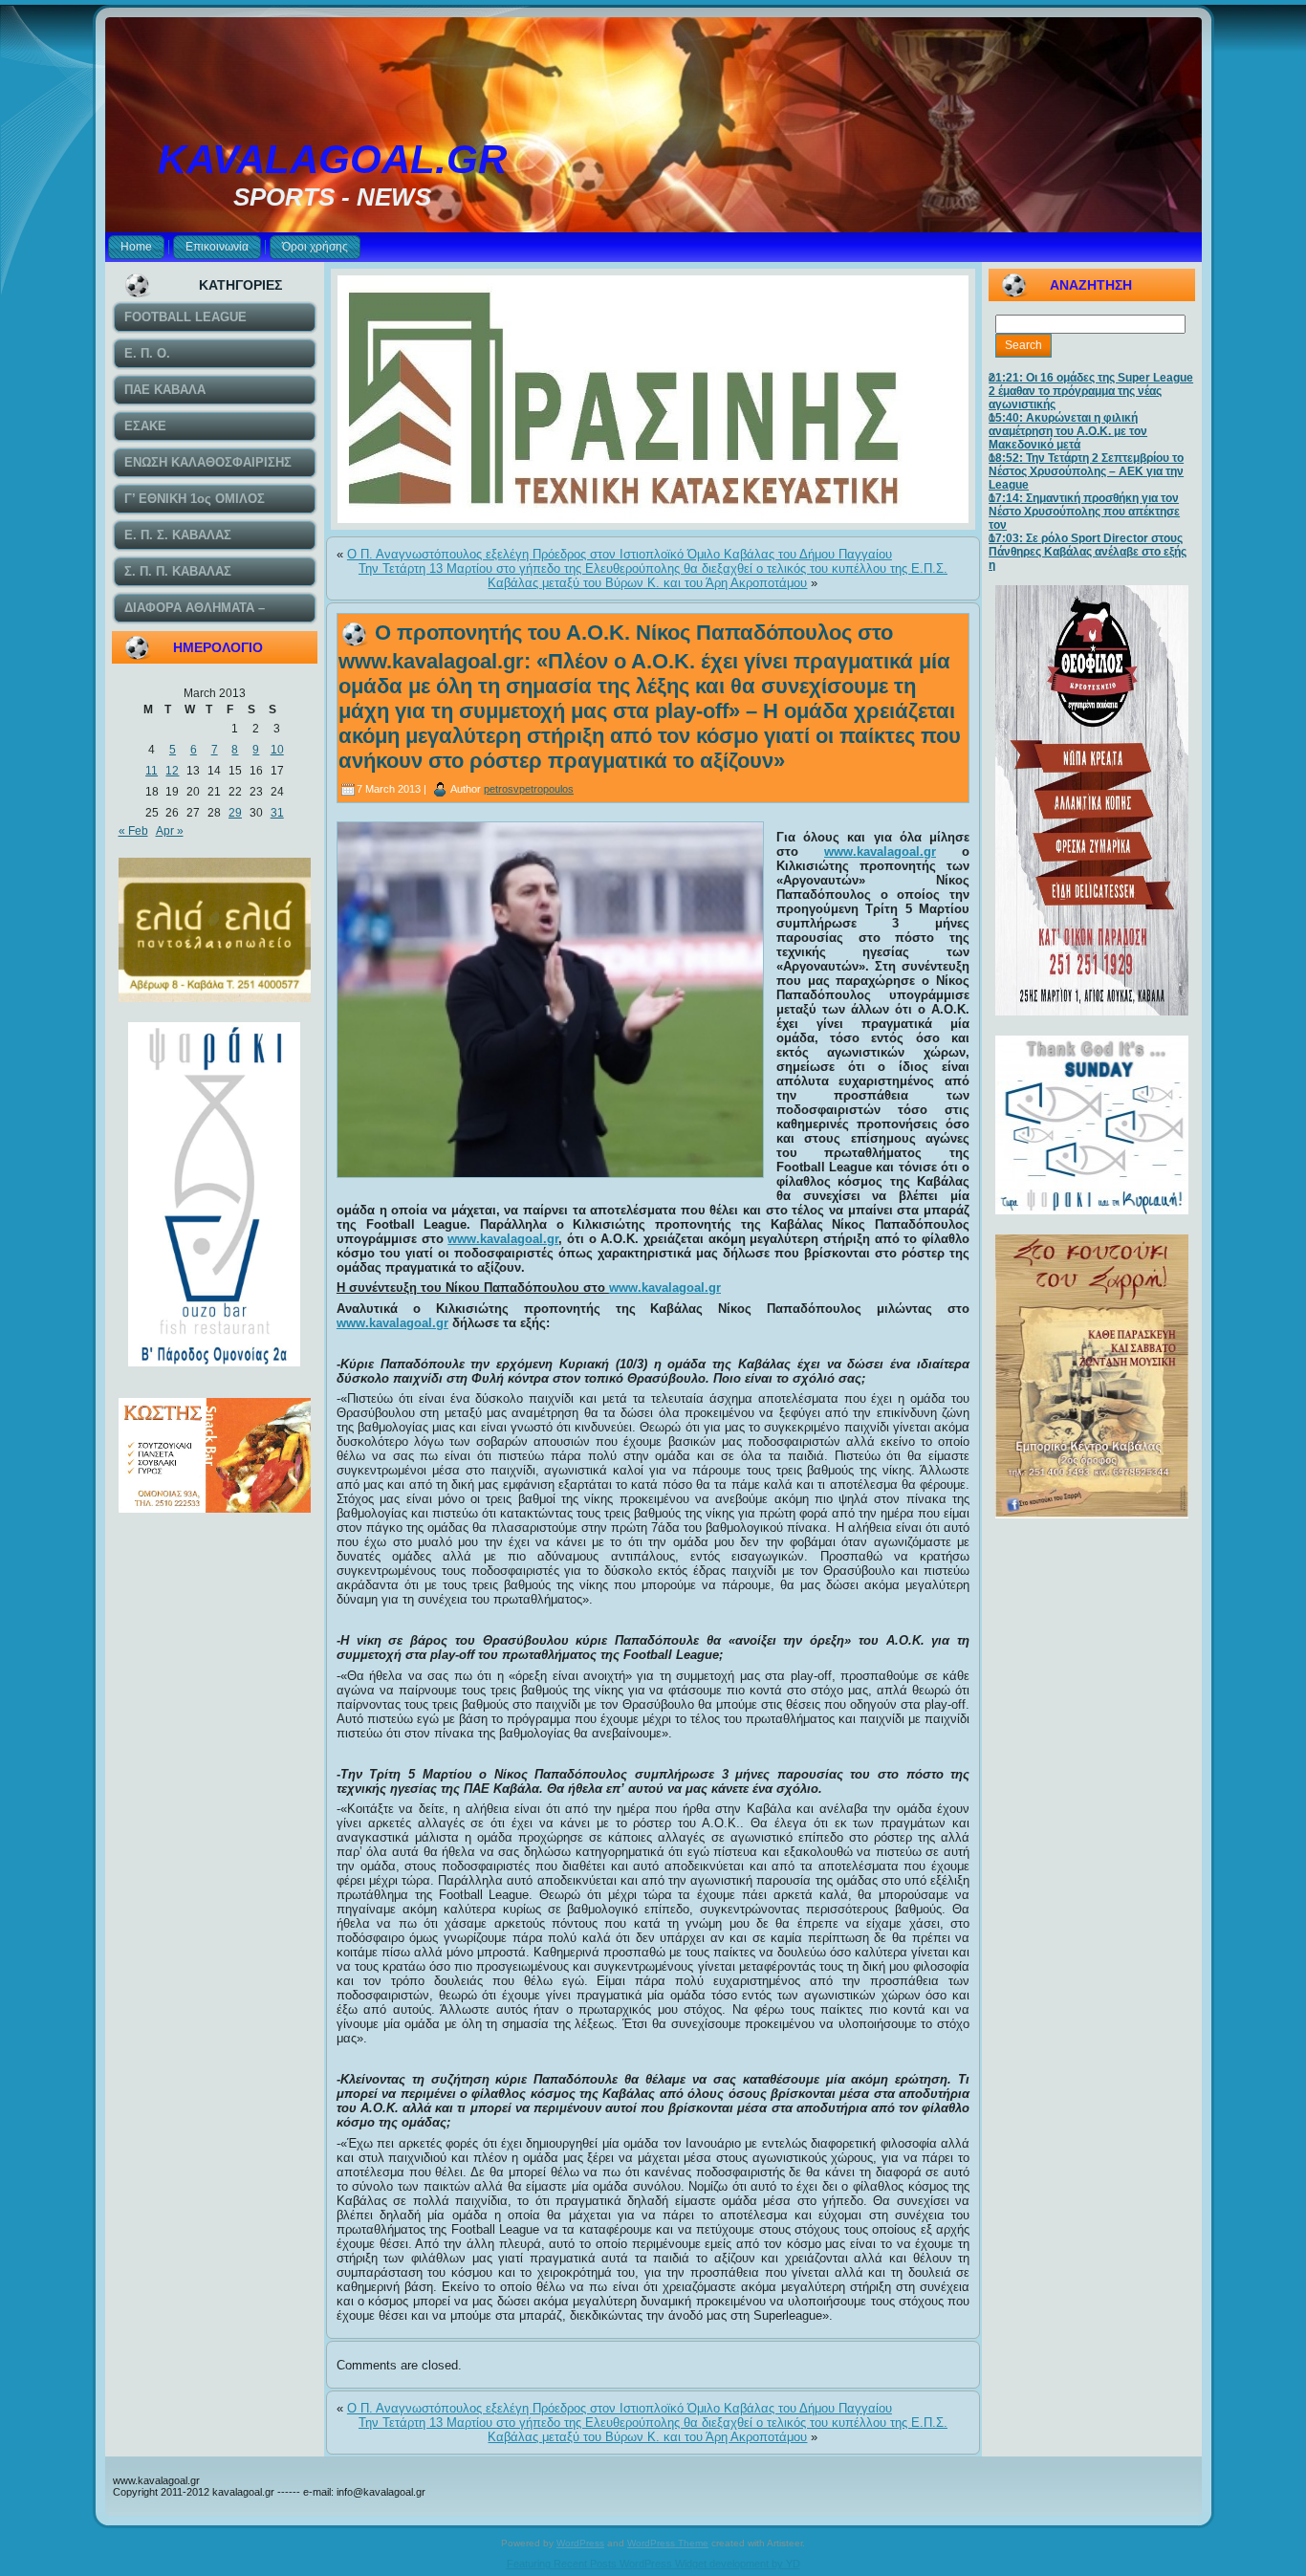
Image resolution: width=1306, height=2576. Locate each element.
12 (172, 771)
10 (277, 750)
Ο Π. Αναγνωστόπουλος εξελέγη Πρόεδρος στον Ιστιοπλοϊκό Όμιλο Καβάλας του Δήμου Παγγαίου (620, 554)
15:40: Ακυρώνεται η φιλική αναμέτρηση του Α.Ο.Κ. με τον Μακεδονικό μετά (1068, 431)
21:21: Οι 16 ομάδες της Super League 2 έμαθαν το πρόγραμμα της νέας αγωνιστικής (1091, 391)
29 (235, 813)
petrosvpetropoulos (529, 789)
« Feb (133, 831)
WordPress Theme (668, 2543)
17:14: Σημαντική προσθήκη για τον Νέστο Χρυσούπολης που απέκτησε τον (1084, 512)
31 (277, 813)
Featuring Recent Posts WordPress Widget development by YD (653, 2564)
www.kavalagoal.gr (880, 851)
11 (152, 771)
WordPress (580, 2543)
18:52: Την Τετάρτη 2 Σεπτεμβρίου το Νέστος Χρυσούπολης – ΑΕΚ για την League (1086, 471)
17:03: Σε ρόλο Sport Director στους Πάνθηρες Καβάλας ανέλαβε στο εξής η (1088, 552)
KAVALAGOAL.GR (332, 159)
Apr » (170, 831)
